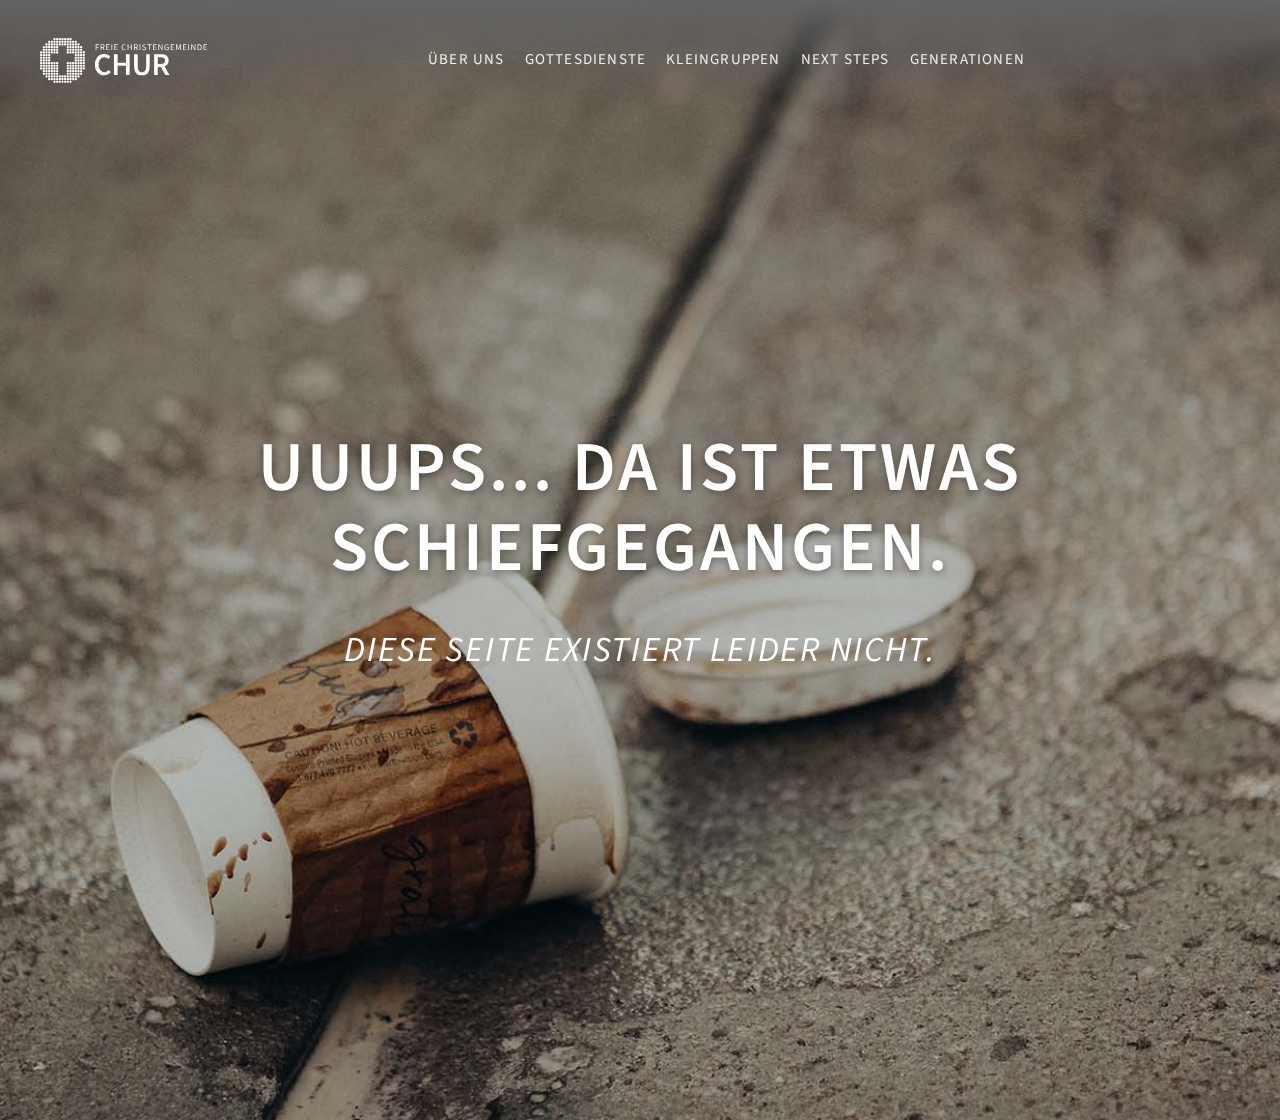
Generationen (967, 60)
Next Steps (845, 60)
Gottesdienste (586, 60)
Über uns (466, 60)
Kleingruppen (723, 60)
